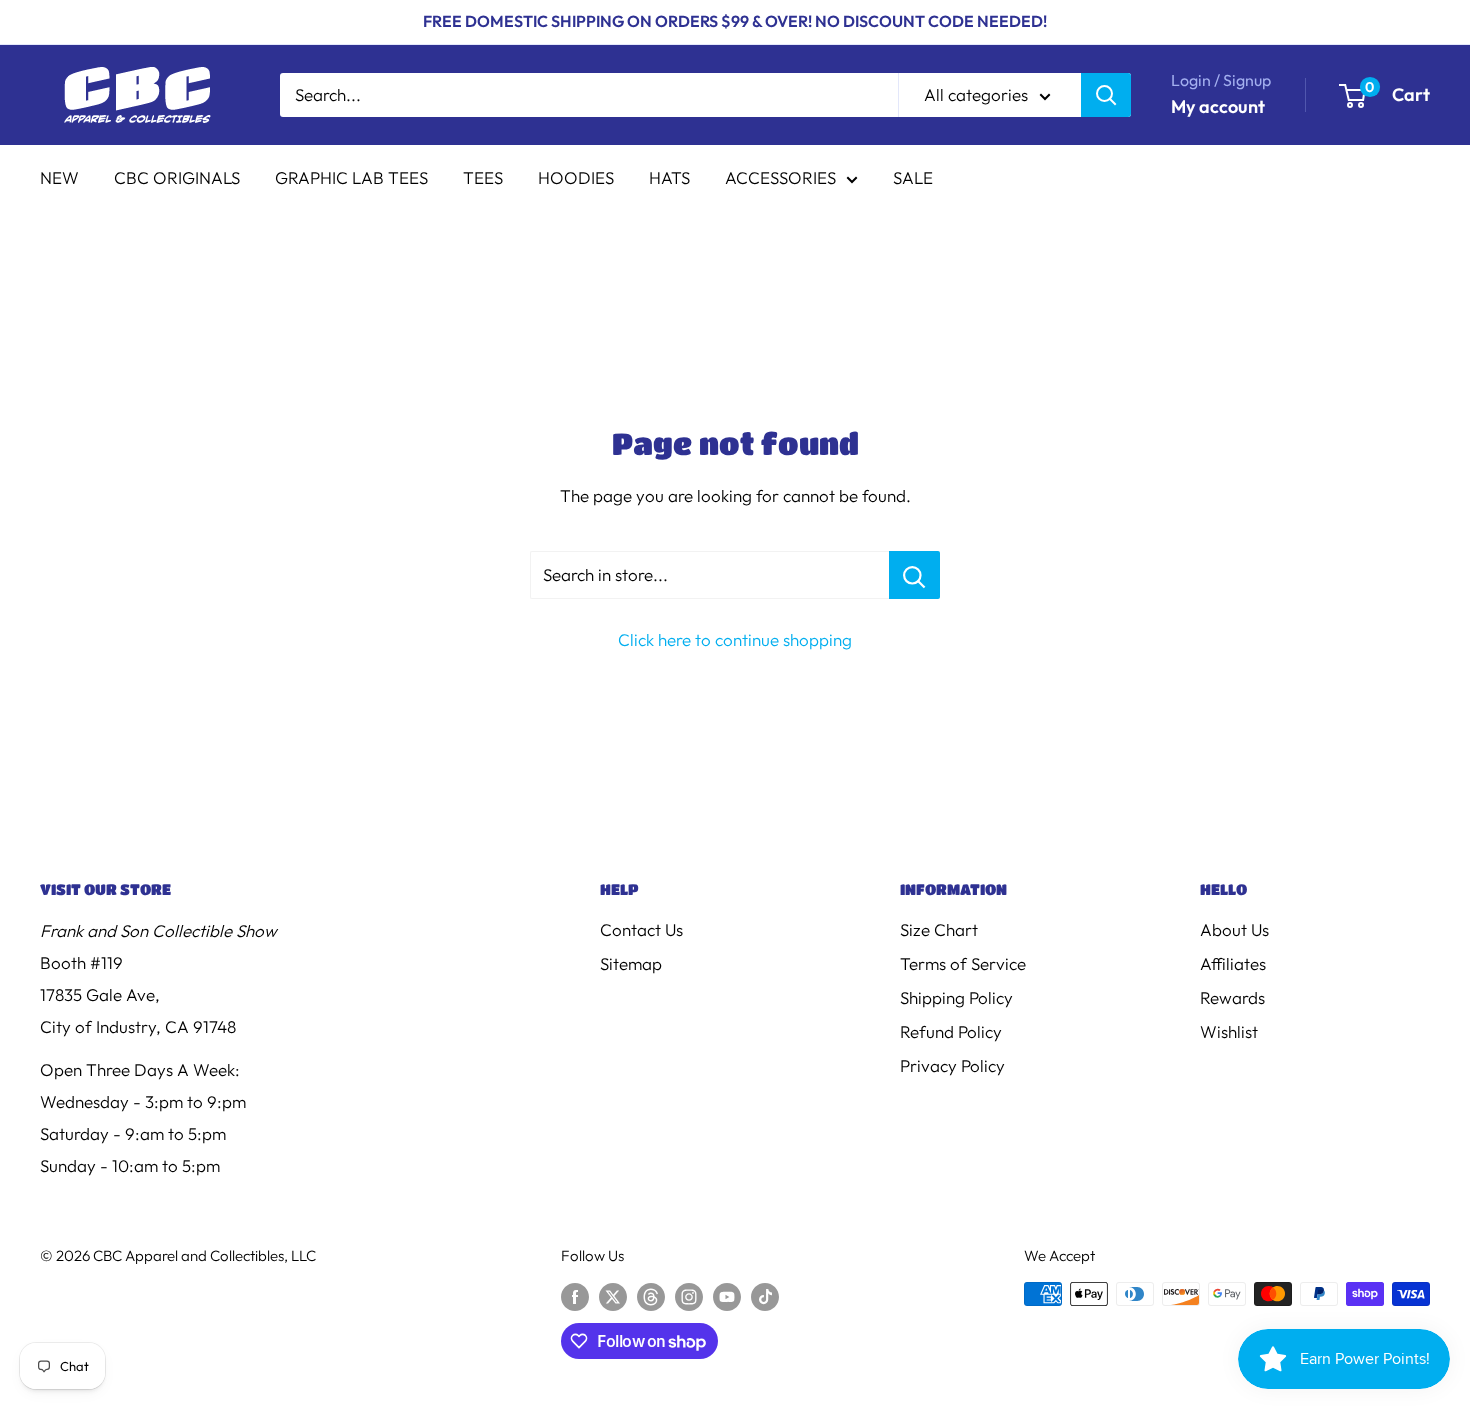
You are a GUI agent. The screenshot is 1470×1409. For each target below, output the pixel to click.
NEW (59, 177)
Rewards (1232, 997)
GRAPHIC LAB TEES (351, 177)
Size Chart (939, 929)
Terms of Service (963, 963)
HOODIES (576, 177)
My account (1218, 106)
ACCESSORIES (780, 177)
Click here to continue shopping (735, 639)
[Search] (1106, 95)
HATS (669, 177)
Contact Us (641, 929)
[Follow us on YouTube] (727, 1296)
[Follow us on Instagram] (689, 1296)
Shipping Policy (956, 997)
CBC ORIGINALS (177, 177)
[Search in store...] (914, 575)
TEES (483, 177)
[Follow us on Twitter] (613, 1296)
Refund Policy (951, 1031)
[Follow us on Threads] (651, 1296)
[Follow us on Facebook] (575, 1296)
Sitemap (631, 963)
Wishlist (1229, 1031)
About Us (1234, 929)
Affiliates (1233, 963)
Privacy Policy (952, 1065)
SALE (913, 177)
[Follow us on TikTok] (765, 1296)
